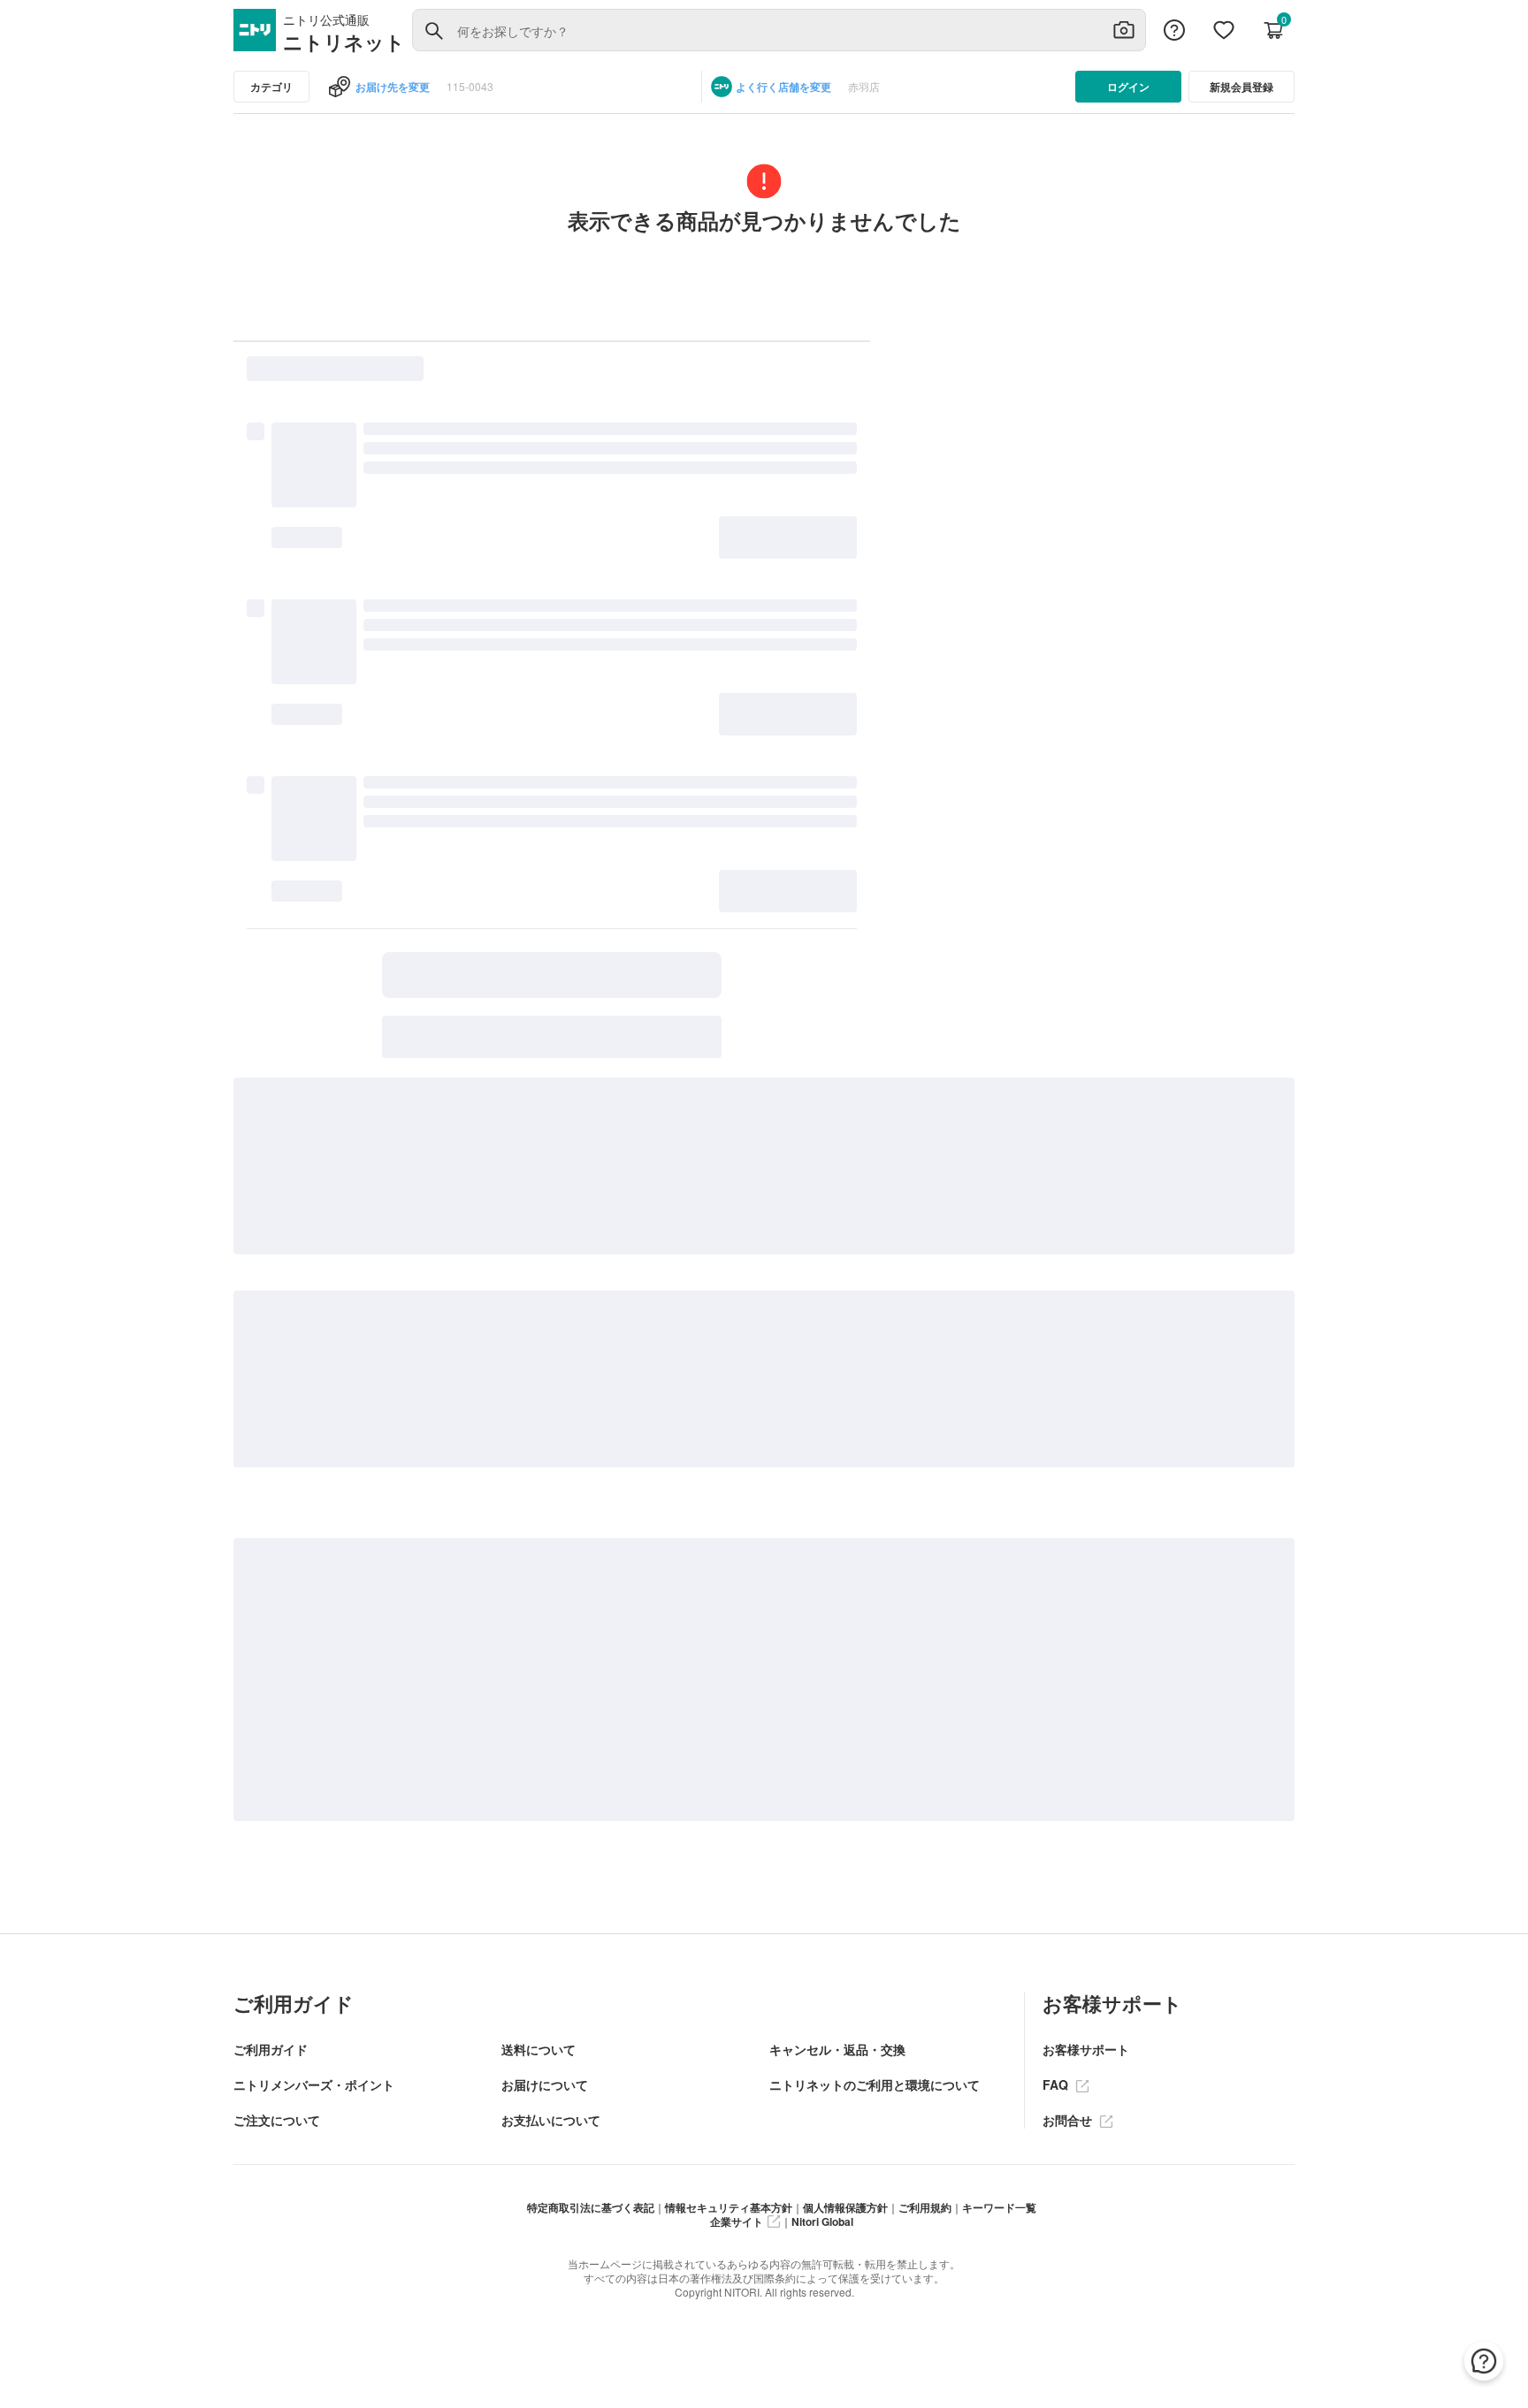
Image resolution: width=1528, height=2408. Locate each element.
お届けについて (545, 2084)
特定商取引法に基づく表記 (591, 2207)
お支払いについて (551, 2120)
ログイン (1128, 87)
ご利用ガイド (271, 2049)
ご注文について (277, 2120)
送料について (539, 2049)
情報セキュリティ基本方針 (729, 2207)
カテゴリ (271, 87)
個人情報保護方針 (845, 2207)
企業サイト (737, 2221)
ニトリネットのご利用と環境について (875, 2084)
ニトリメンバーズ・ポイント (314, 2084)
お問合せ (1069, 2120)
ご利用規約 (925, 2207)
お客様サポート (1086, 2049)
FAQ (1057, 2084)
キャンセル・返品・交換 (837, 2049)
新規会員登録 (1241, 87)
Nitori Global (822, 2221)
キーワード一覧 (999, 2207)
